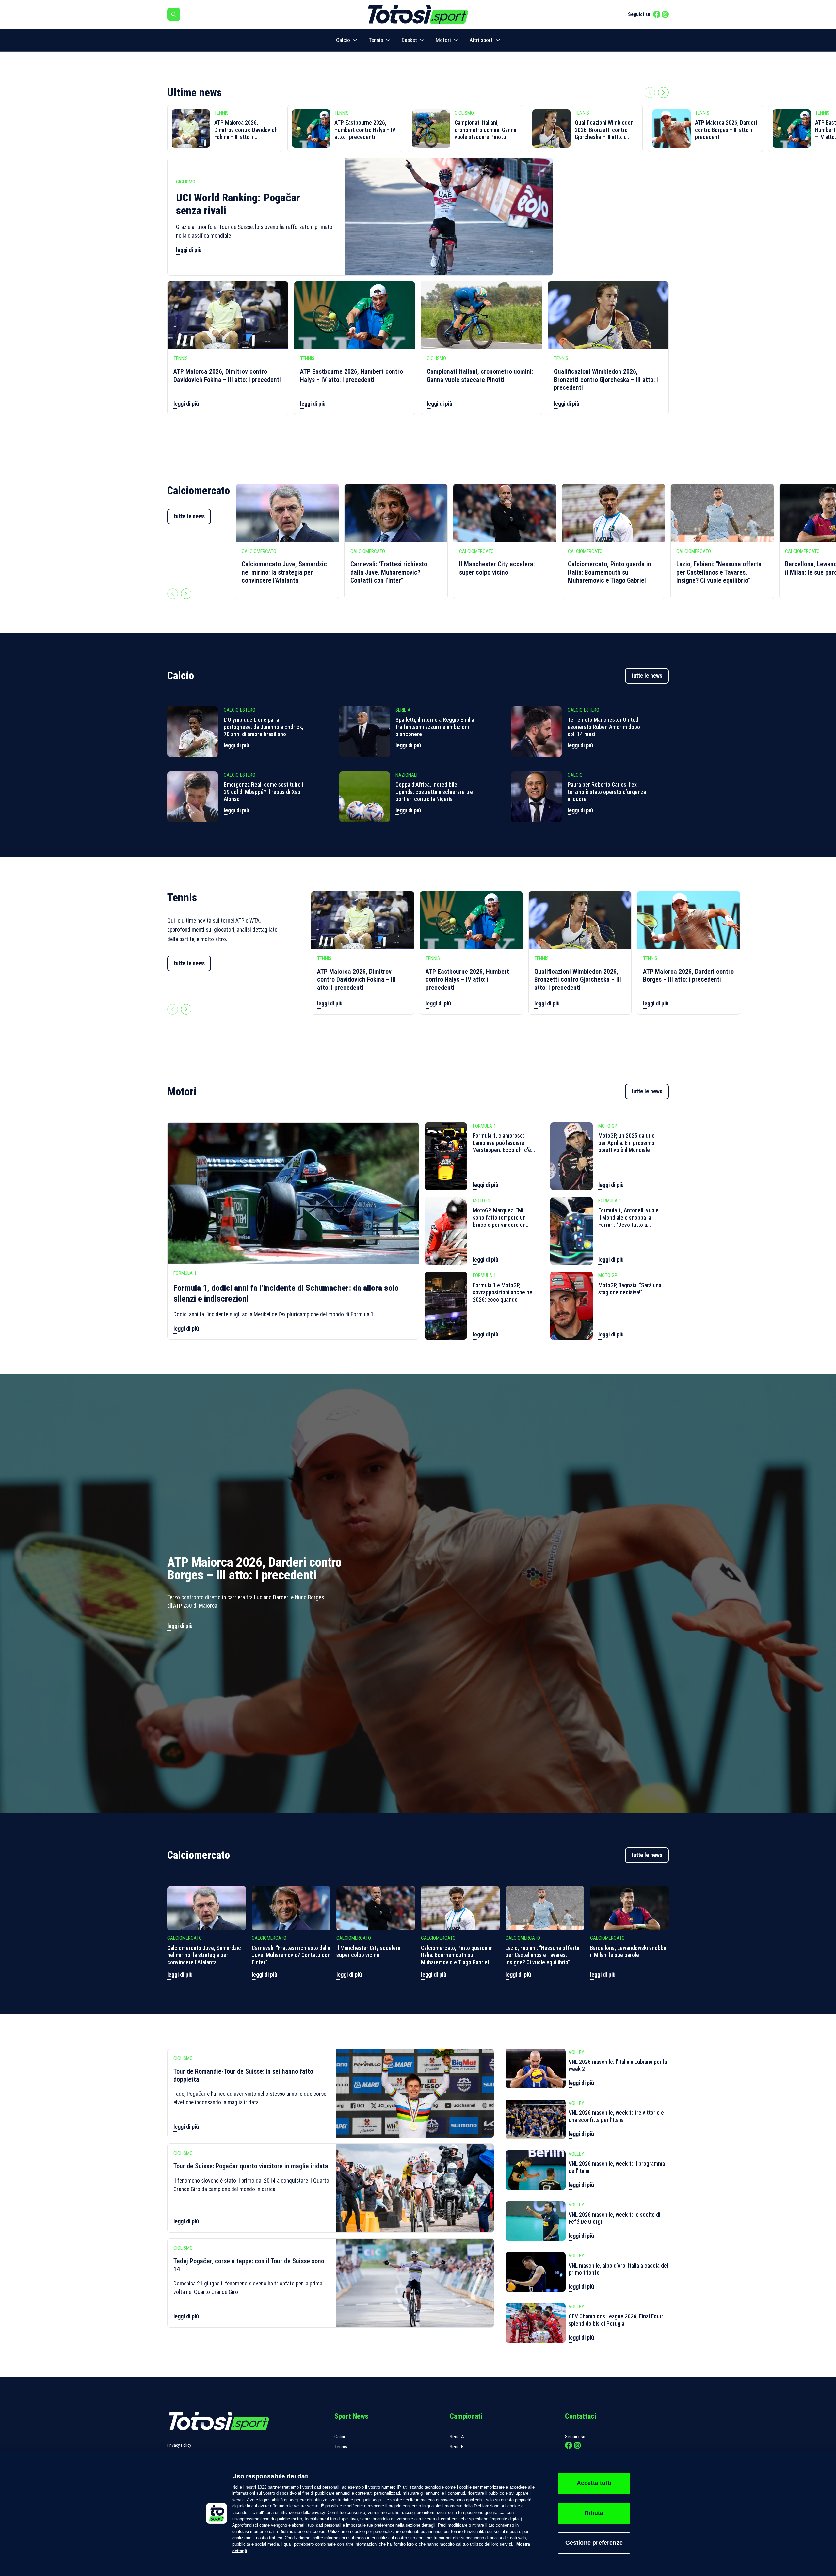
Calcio (343, 40)
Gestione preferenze (594, 2543)
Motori (443, 40)
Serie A (457, 2437)
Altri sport (481, 40)
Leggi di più (236, 745)
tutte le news (189, 516)
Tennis (376, 40)
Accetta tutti (594, 2483)
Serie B (457, 2447)
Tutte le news (647, 676)
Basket (409, 40)
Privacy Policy (179, 2445)
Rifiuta (594, 2513)
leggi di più (189, 250)
